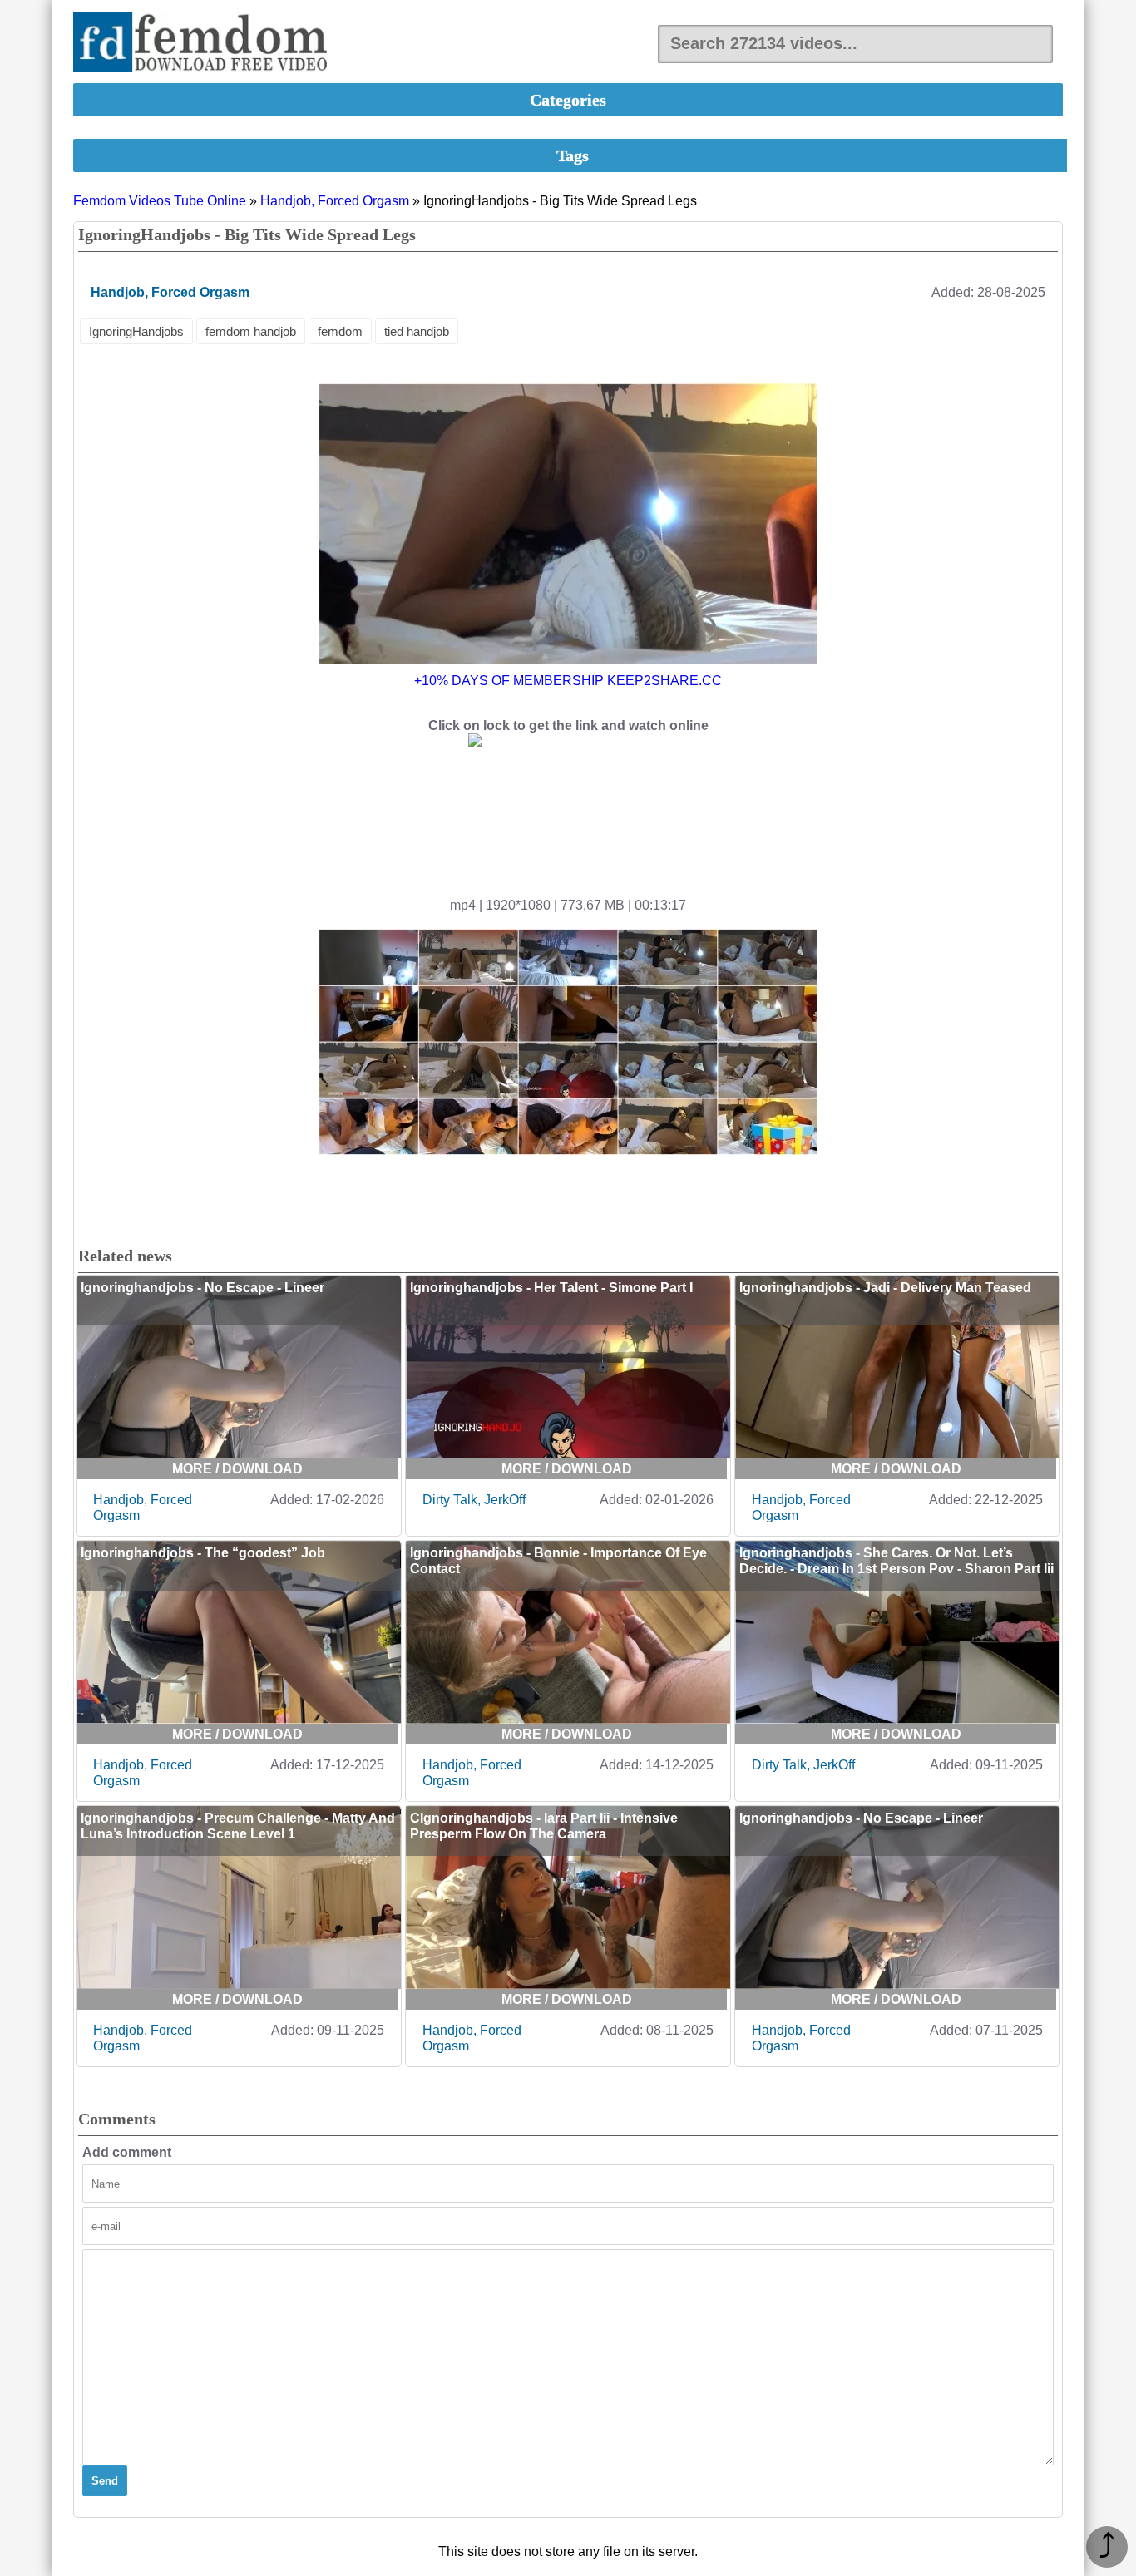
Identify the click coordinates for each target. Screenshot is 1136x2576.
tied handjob (417, 331)
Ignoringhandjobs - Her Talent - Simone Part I (551, 1288)
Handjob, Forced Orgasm (335, 201)
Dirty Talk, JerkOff (474, 1500)
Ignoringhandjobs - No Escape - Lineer (203, 1288)
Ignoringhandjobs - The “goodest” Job (203, 1553)
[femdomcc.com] (205, 44)
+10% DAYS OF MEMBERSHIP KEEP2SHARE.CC (568, 681)
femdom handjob (251, 331)
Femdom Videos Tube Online (160, 201)
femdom (340, 331)
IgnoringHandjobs (136, 331)
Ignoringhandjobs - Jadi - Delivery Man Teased (885, 1288)
